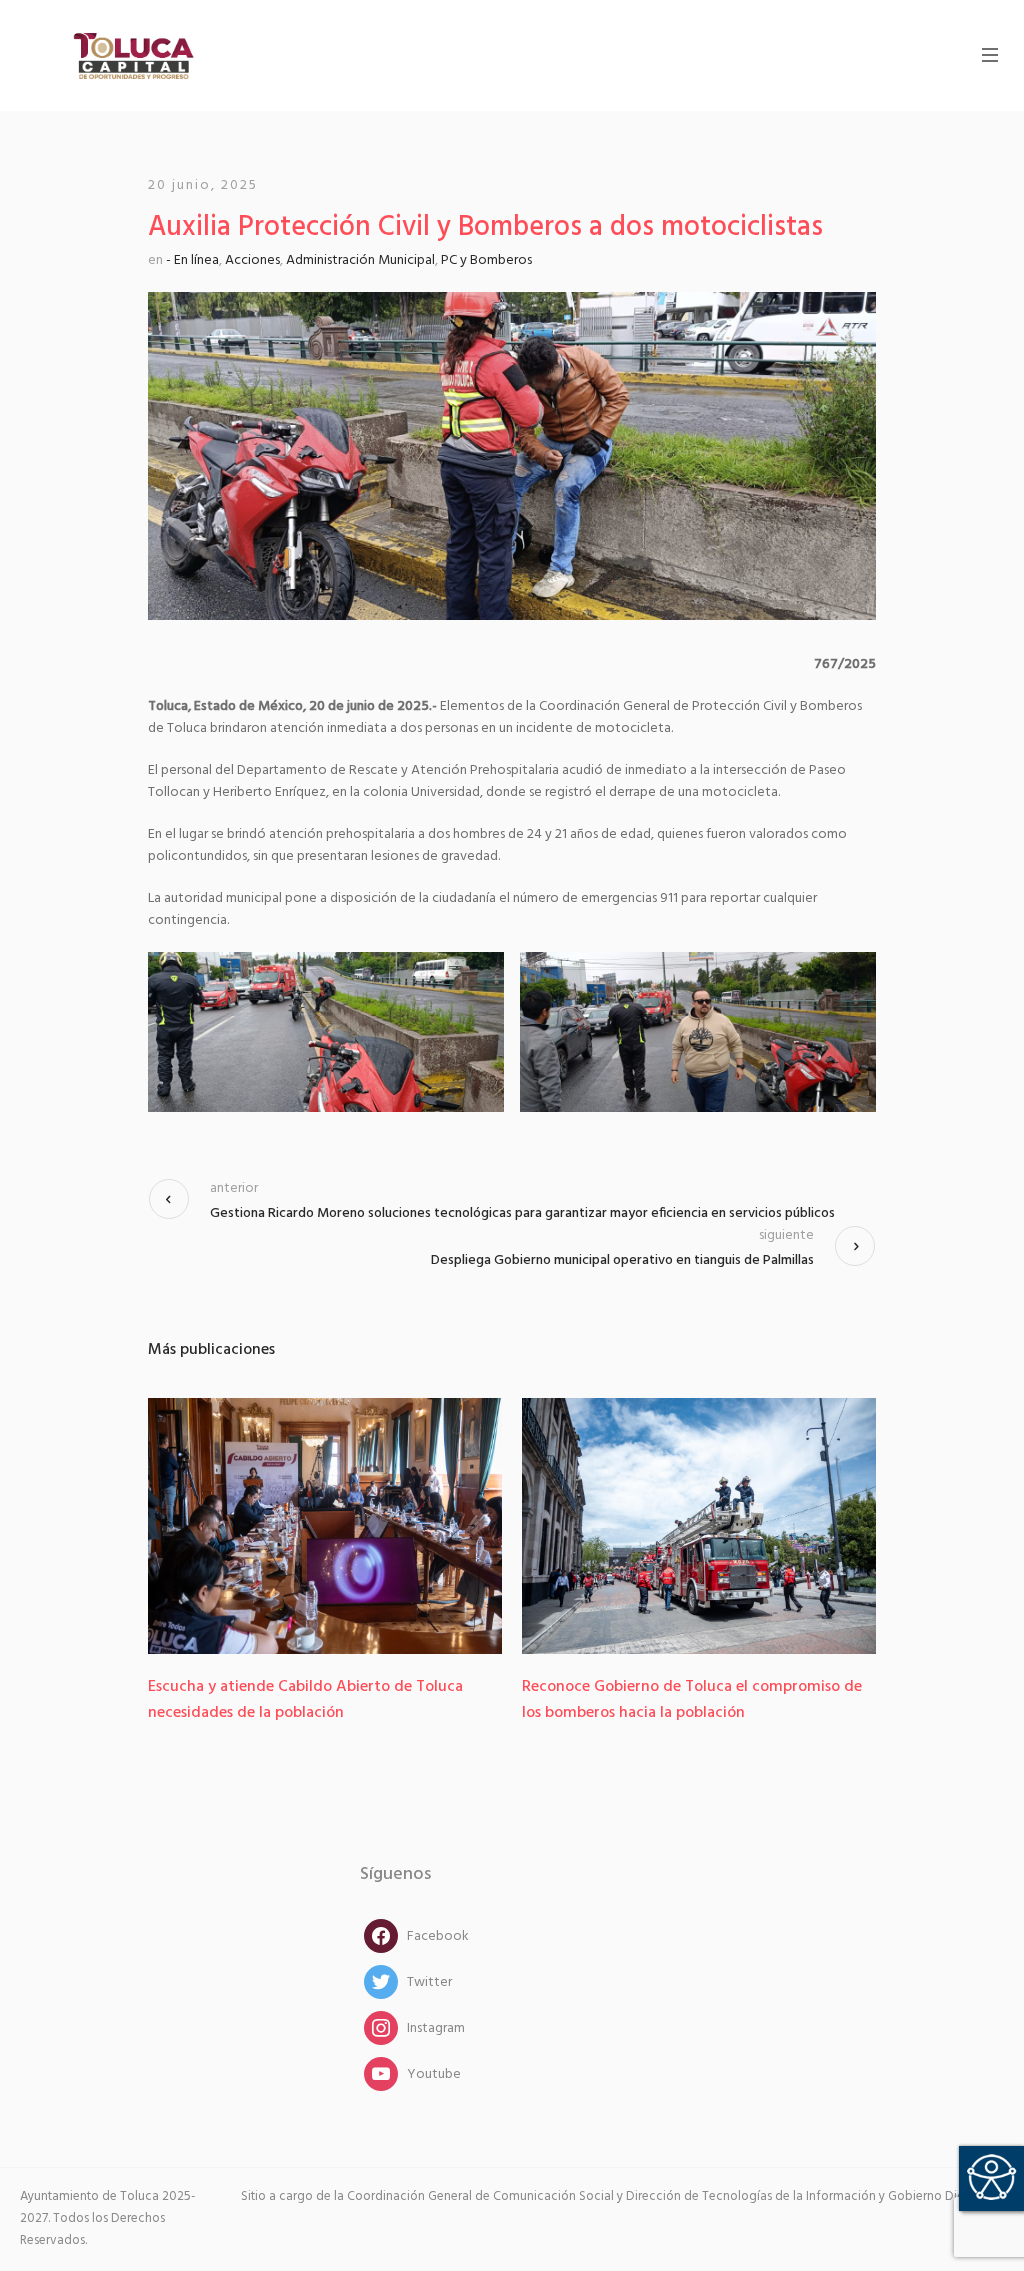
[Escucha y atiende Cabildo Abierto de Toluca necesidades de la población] (325, 1526)
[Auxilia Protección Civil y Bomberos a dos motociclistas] (512, 455)
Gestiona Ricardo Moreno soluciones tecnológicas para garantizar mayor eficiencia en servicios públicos (522, 1213)
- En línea (192, 260)
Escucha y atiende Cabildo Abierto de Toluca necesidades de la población (305, 1700)
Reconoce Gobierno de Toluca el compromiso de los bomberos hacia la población (692, 1700)
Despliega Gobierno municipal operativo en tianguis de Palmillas (622, 1260)
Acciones (252, 260)
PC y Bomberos (486, 260)
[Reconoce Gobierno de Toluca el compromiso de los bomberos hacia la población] (699, 1526)
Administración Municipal (360, 260)
